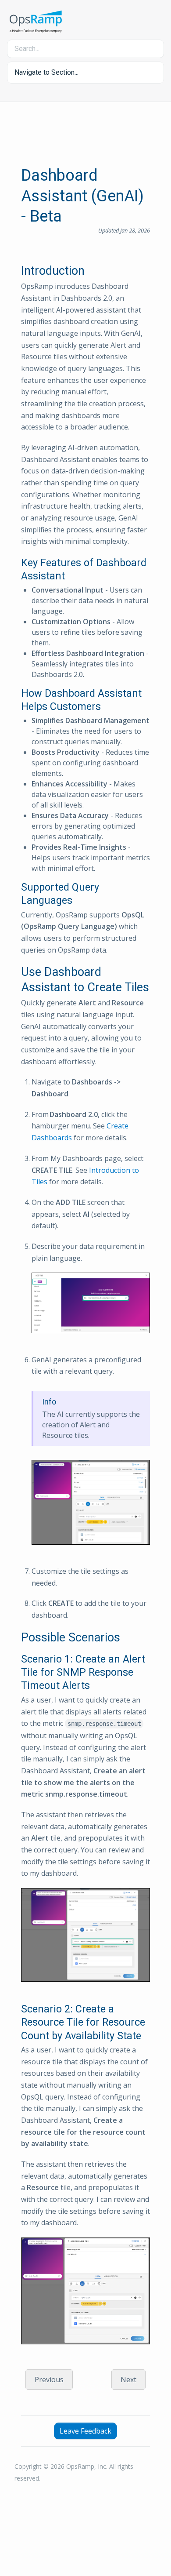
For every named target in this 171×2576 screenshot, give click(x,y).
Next (128, 2380)
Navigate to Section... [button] (46, 72)
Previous (49, 2380)
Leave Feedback (85, 2431)
